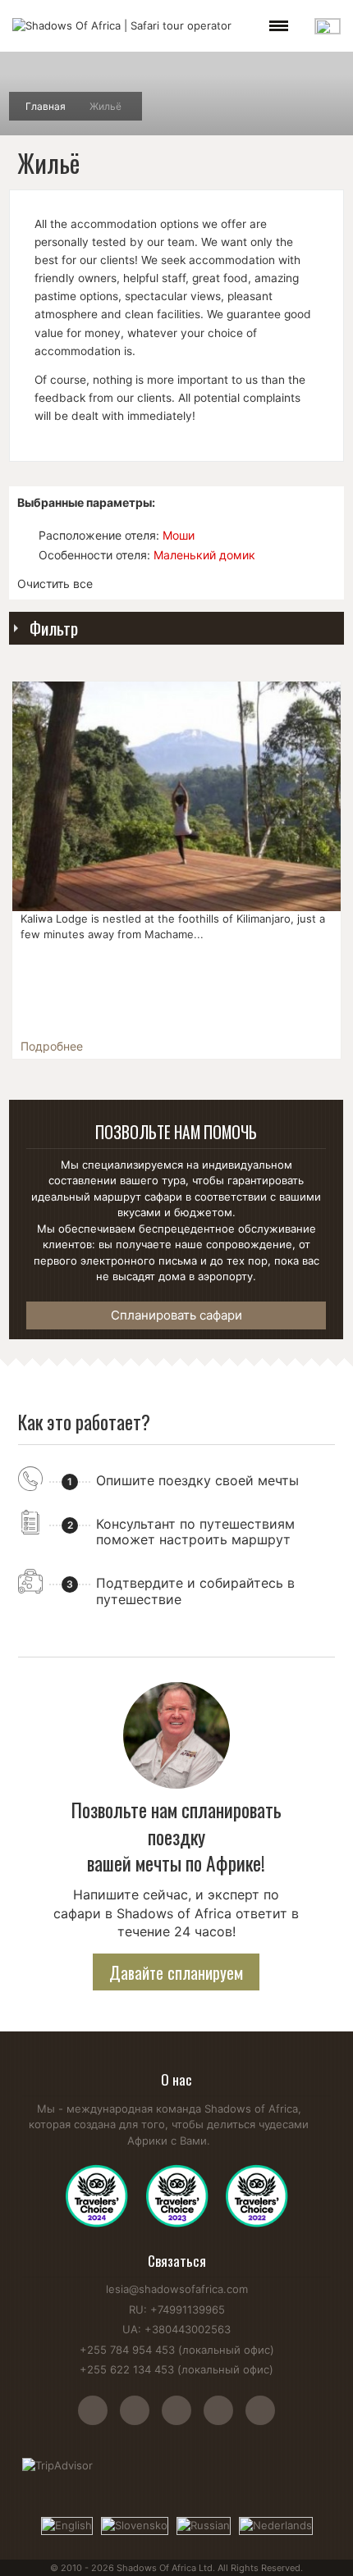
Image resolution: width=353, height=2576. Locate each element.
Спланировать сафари (176, 1315)
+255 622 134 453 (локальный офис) (176, 2369)
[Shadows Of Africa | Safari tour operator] (122, 26)
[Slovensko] (135, 2524)
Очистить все (55, 584)
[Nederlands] (276, 2524)
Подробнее (52, 1046)
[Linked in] (260, 2419)
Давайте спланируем (176, 1972)
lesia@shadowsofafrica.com (177, 2289)
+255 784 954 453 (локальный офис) (177, 2350)
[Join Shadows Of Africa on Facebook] (141, 2419)
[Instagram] (99, 2419)
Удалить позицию (25, 535)
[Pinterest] (225, 2419)
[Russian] (204, 2524)
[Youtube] (183, 2419)
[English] (67, 2524)
